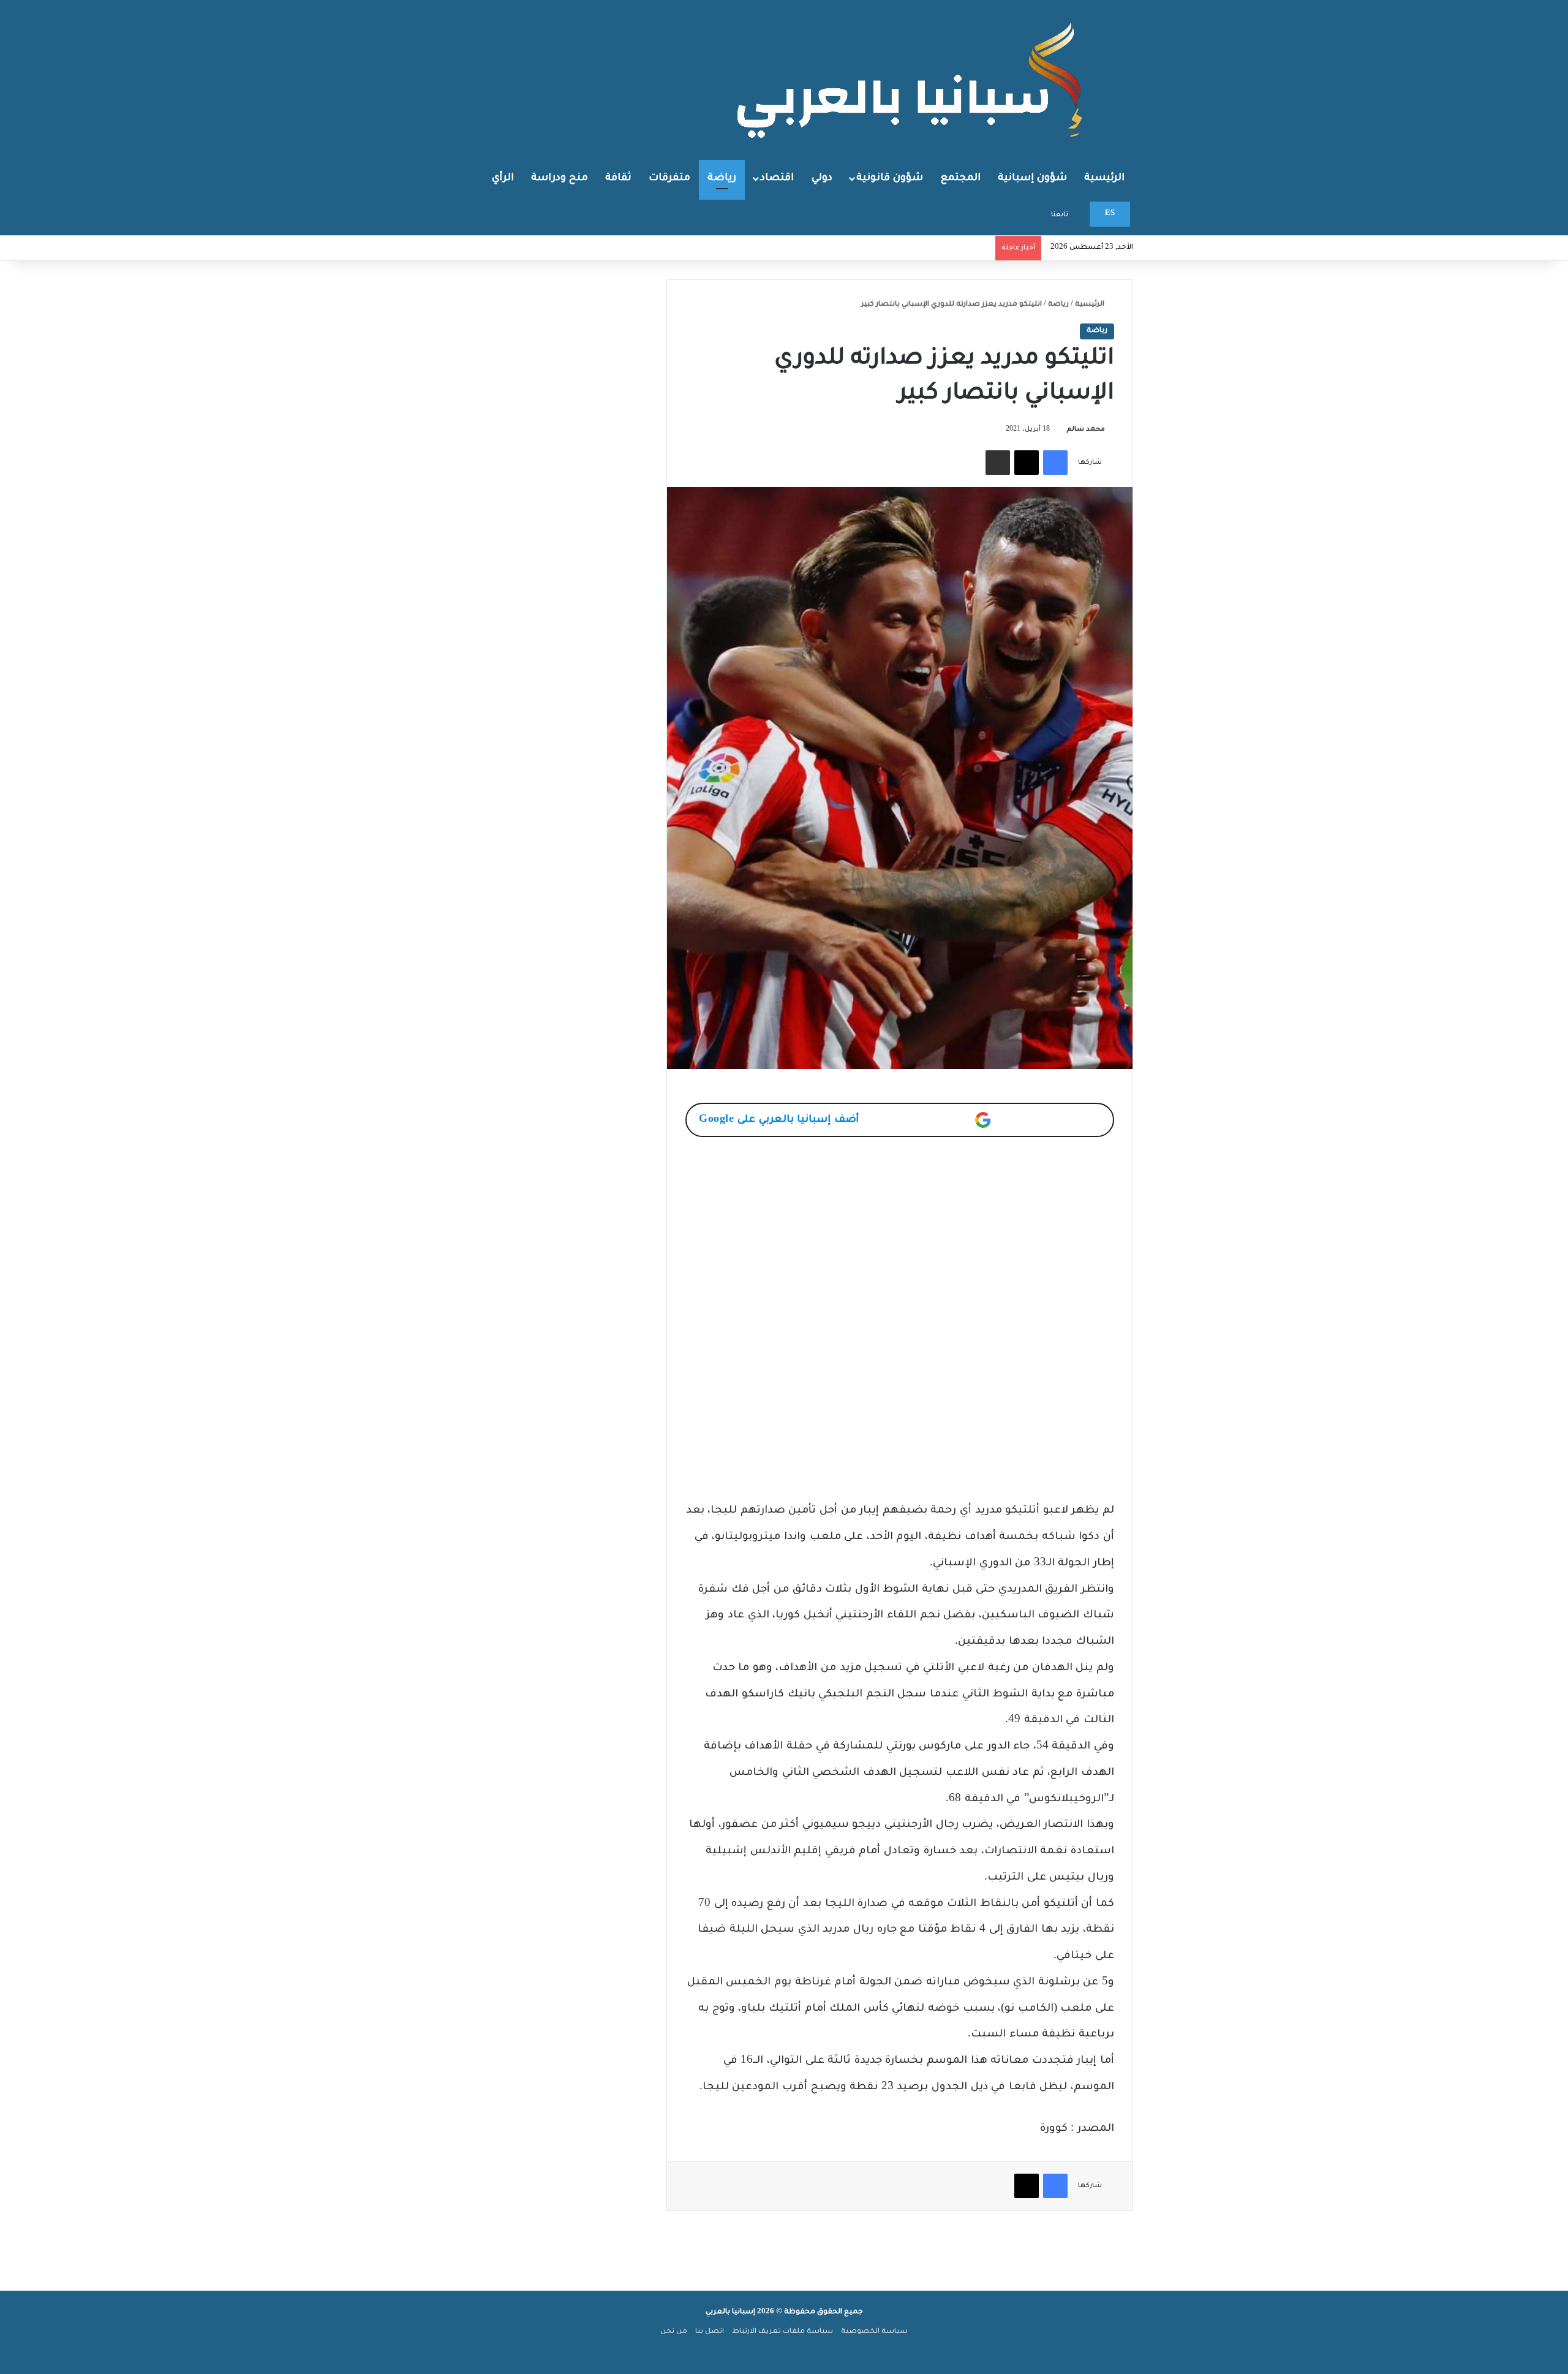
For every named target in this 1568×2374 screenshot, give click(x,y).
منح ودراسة (560, 178)
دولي (822, 178)
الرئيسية (1104, 178)
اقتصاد (777, 178)
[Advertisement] (900, 1241)
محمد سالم (1086, 429)
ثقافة (618, 178)
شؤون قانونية (890, 178)
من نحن (674, 2332)
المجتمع (961, 178)
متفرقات (669, 178)
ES (1110, 214)
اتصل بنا (710, 2332)
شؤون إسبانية (1032, 178)
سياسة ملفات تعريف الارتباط (782, 2332)
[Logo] (913, 79)
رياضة (722, 178)
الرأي (503, 178)
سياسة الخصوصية (874, 2332)
